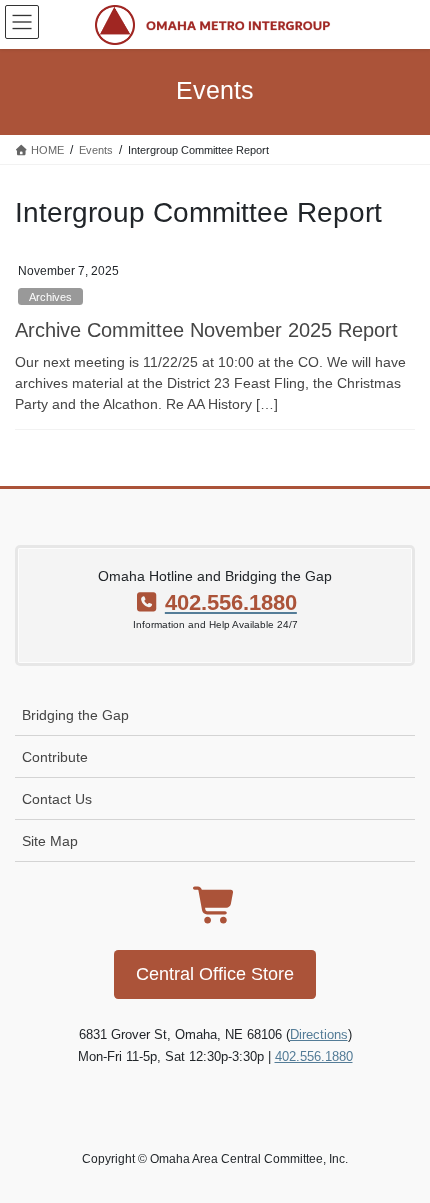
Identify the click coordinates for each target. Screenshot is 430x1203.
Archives (50, 297)
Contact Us (57, 799)
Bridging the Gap (75, 715)
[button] (215, 974)
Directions (319, 1034)
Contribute (55, 757)
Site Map (50, 841)
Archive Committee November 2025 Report (206, 330)
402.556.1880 (314, 1056)
